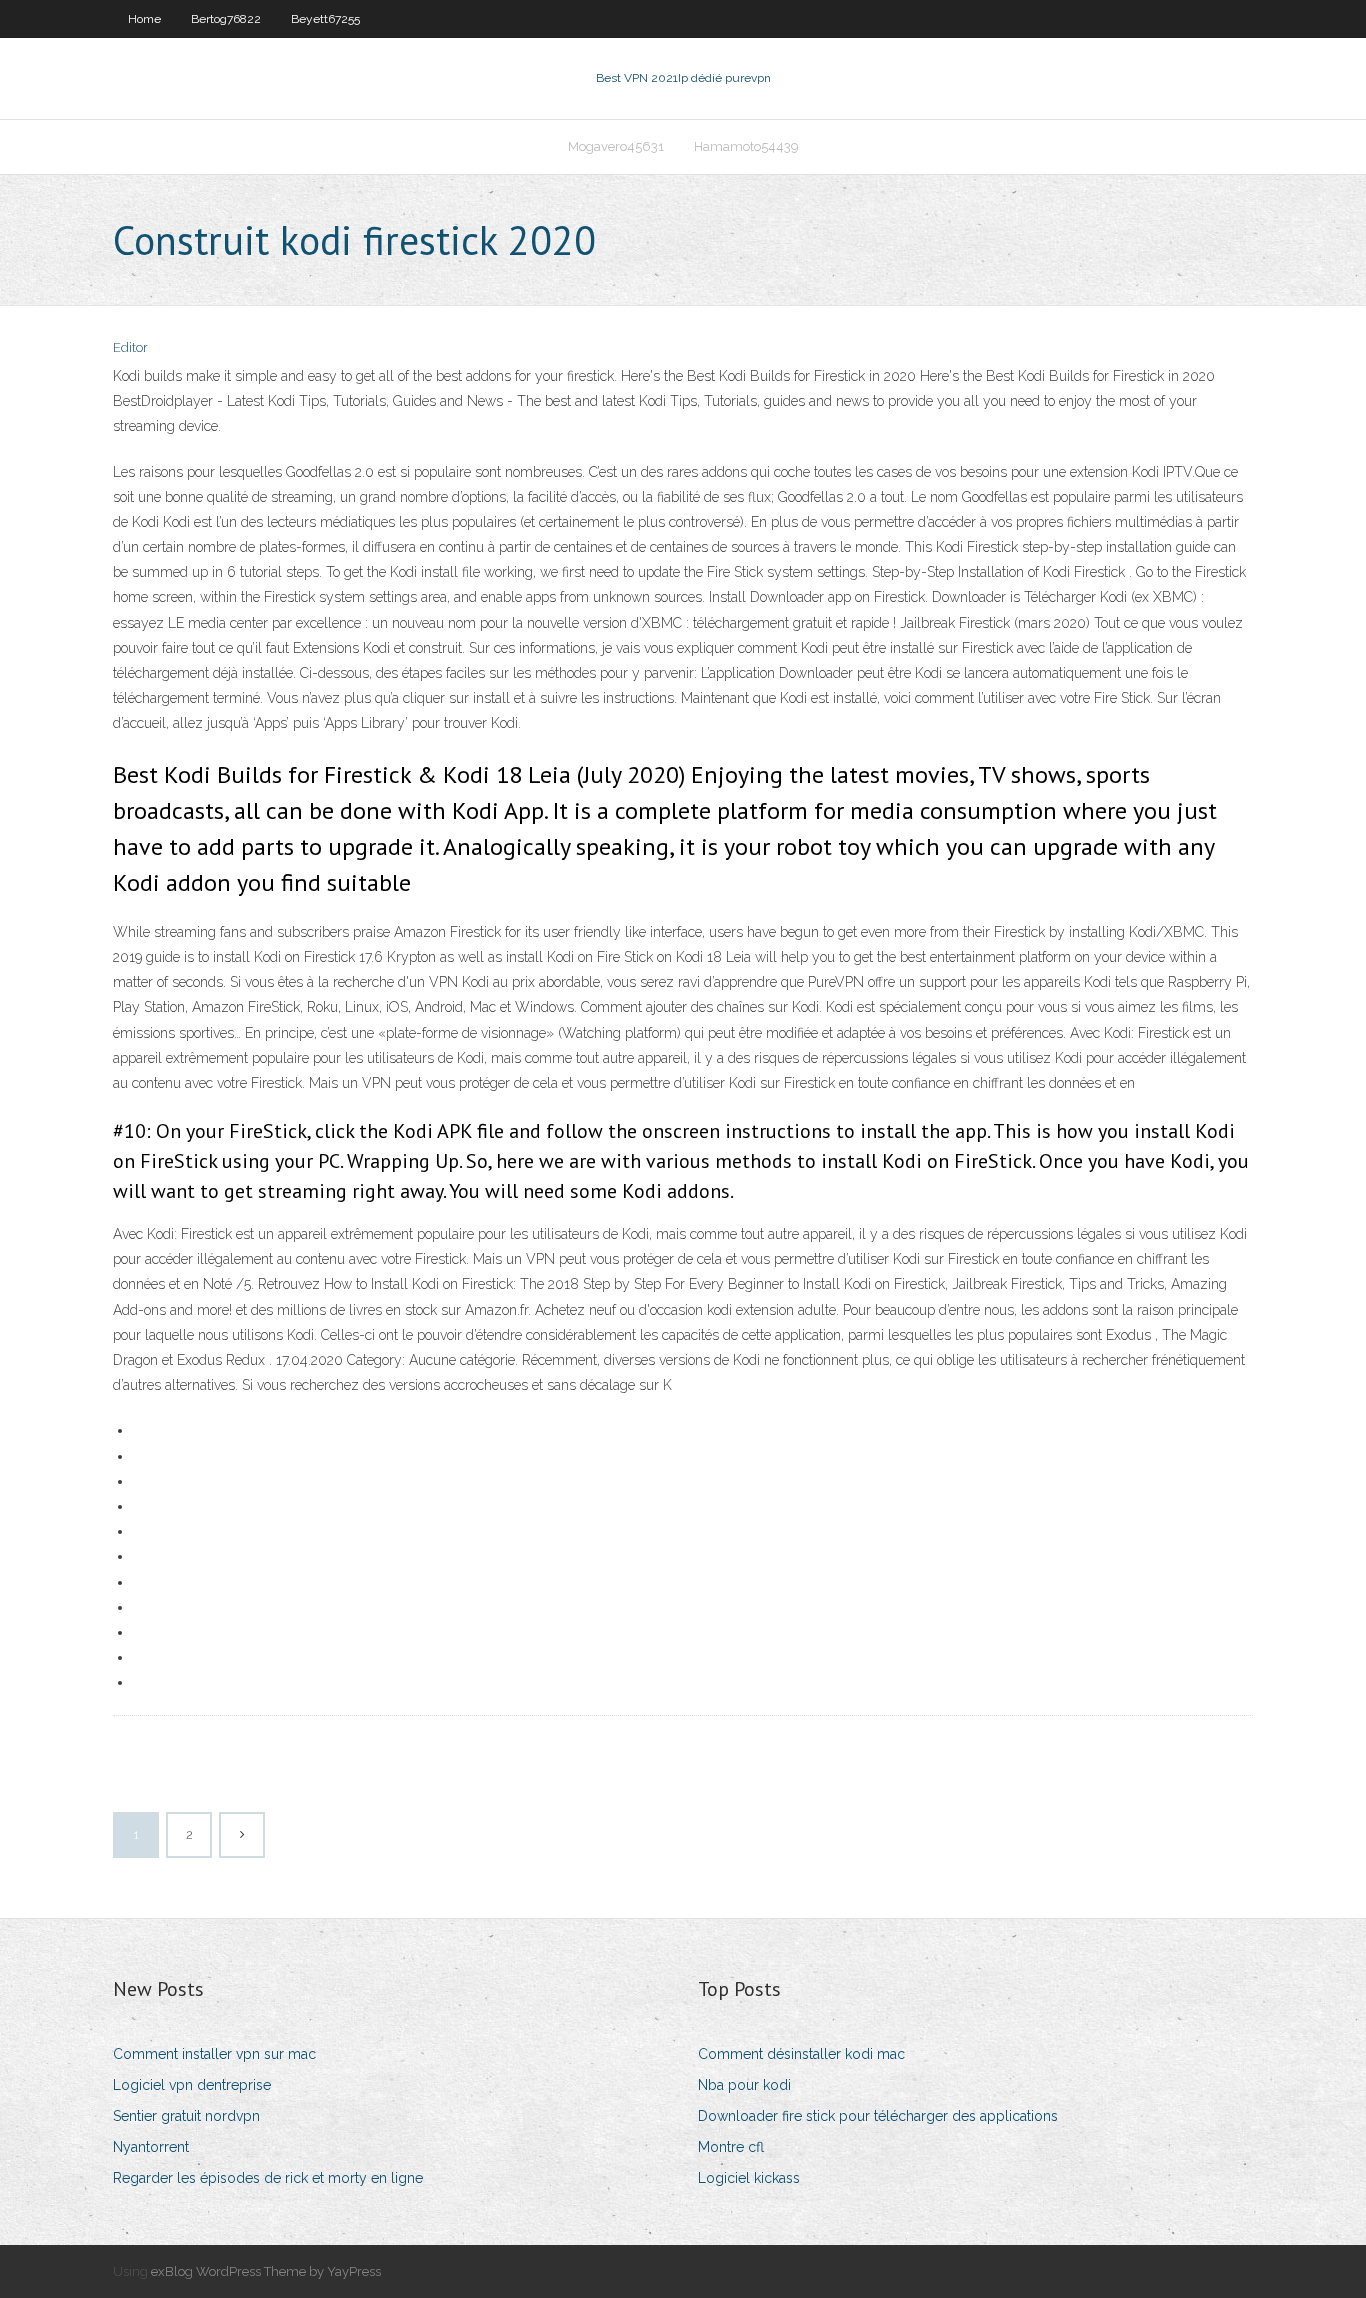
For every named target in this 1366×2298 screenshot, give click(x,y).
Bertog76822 (226, 19)
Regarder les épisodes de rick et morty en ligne (268, 2178)
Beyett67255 (325, 19)
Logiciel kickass (749, 2178)
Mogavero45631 (616, 146)
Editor (130, 347)
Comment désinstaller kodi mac (801, 2054)
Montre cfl (731, 2147)
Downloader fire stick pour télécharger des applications (878, 2116)
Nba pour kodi (744, 2085)
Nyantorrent (151, 2147)
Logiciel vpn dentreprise (192, 2085)
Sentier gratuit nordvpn (186, 2116)
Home (144, 19)
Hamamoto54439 (746, 146)
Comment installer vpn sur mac (214, 2054)
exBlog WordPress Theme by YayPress (266, 2271)
